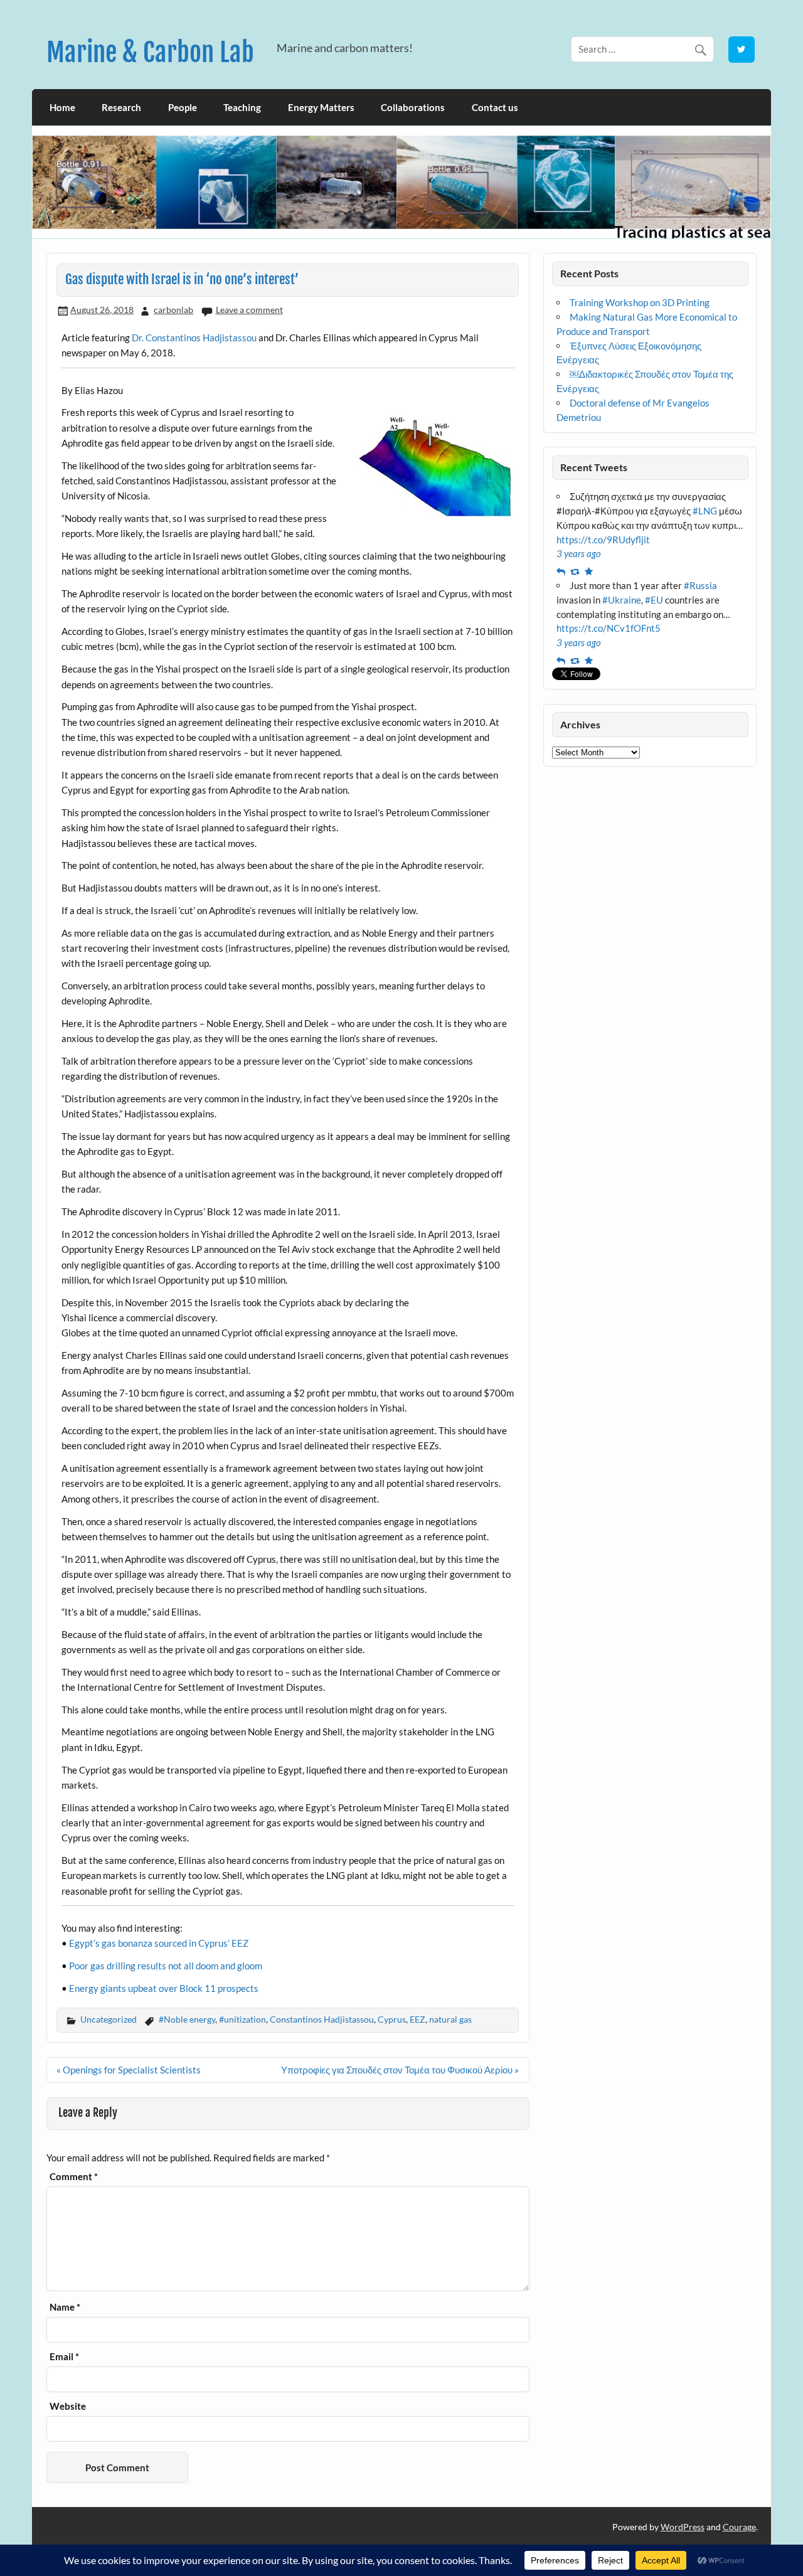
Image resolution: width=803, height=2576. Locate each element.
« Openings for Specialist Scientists (129, 2070)
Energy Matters (321, 107)
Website (68, 2406)
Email (64, 2357)
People (183, 107)
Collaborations (413, 107)
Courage (739, 2527)
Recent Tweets (594, 467)
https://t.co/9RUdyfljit (603, 540)
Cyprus (392, 2019)
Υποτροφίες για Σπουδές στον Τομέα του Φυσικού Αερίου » (400, 2070)
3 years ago (579, 553)
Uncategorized (109, 2019)
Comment (74, 2177)
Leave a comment (249, 310)
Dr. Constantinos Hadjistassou (194, 338)
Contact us (495, 107)
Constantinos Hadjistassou (322, 2019)
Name (65, 2307)
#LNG (705, 511)
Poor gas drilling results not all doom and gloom (166, 1966)
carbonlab (173, 310)
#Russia (700, 585)
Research (121, 107)
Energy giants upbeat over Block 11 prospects (164, 1988)
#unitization (242, 2019)
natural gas (450, 2019)
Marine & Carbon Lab (150, 52)
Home (62, 107)
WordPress (683, 2527)
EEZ (417, 2019)
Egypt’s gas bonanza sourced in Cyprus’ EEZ (159, 1943)
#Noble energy (187, 2019)
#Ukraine (622, 600)
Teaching (242, 107)
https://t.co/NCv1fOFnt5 (609, 628)
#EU (654, 600)
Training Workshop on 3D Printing (640, 302)
